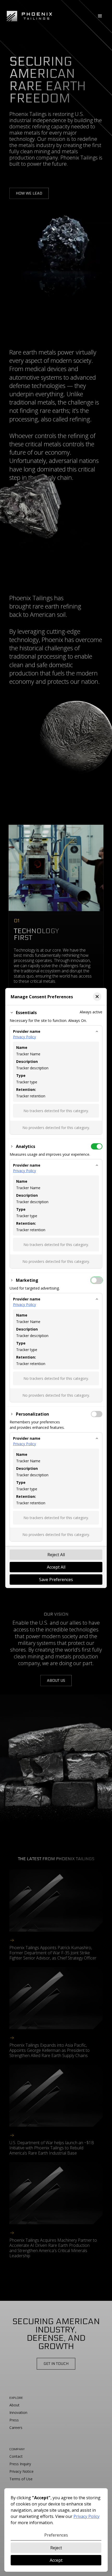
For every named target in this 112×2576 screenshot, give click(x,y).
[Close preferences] (97, 997)
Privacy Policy (24, 1037)
